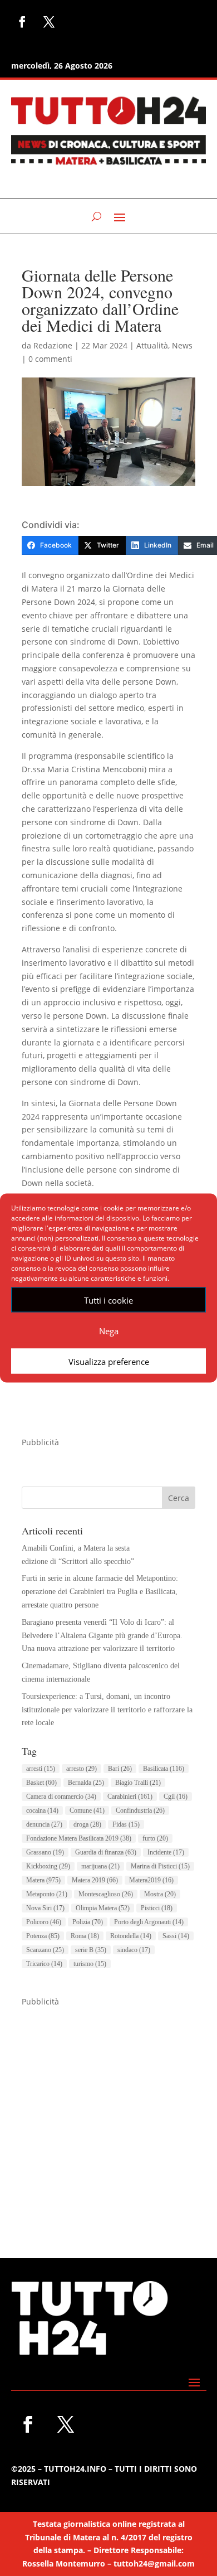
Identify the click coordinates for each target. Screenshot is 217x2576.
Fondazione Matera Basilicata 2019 (79, 1838)
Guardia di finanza (106, 1852)
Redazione (53, 345)
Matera (43, 1880)
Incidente (166, 1852)
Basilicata (164, 1769)
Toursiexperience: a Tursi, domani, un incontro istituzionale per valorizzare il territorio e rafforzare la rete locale (107, 1710)
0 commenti (50, 359)
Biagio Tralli (138, 1783)
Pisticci (157, 1908)
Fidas (126, 1824)
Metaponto (47, 1894)
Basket (41, 1783)
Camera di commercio (61, 1797)
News (182, 345)
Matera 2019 (95, 1880)
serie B (91, 1950)
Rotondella (131, 1936)
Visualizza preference (109, 1361)
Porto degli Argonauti (149, 1922)
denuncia (44, 1824)
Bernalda (86, 1783)
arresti (41, 1769)
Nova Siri (45, 1908)
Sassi (176, 1936)
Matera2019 (151, 1880)
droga (87, 1824)
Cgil (176, 1797)
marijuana (100, 1866)
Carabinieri (130, 1797)
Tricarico (44, 1964)
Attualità (152, 345)
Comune (87, 1810)
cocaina (42, 1810)
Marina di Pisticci (160, 1866)
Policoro (44, 1922)
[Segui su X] (49, 22)
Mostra (160, 1894)
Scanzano (45, 1950)
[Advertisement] (108, 2117)
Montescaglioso (106, 1894)
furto (155, 1838)
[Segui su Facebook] (22, 22)
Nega (109, 1330)
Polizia (88, 1922)
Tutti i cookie (108, 1300)
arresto (82, 1769)
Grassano (45, 1852)
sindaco (134, 1950)
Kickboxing (48, 1866)
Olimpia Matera (103, 1908)
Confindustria (140, 1810)
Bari (120, 1769)
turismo (90, 1964)
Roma (85, 1936)
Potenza (43, 1936)
